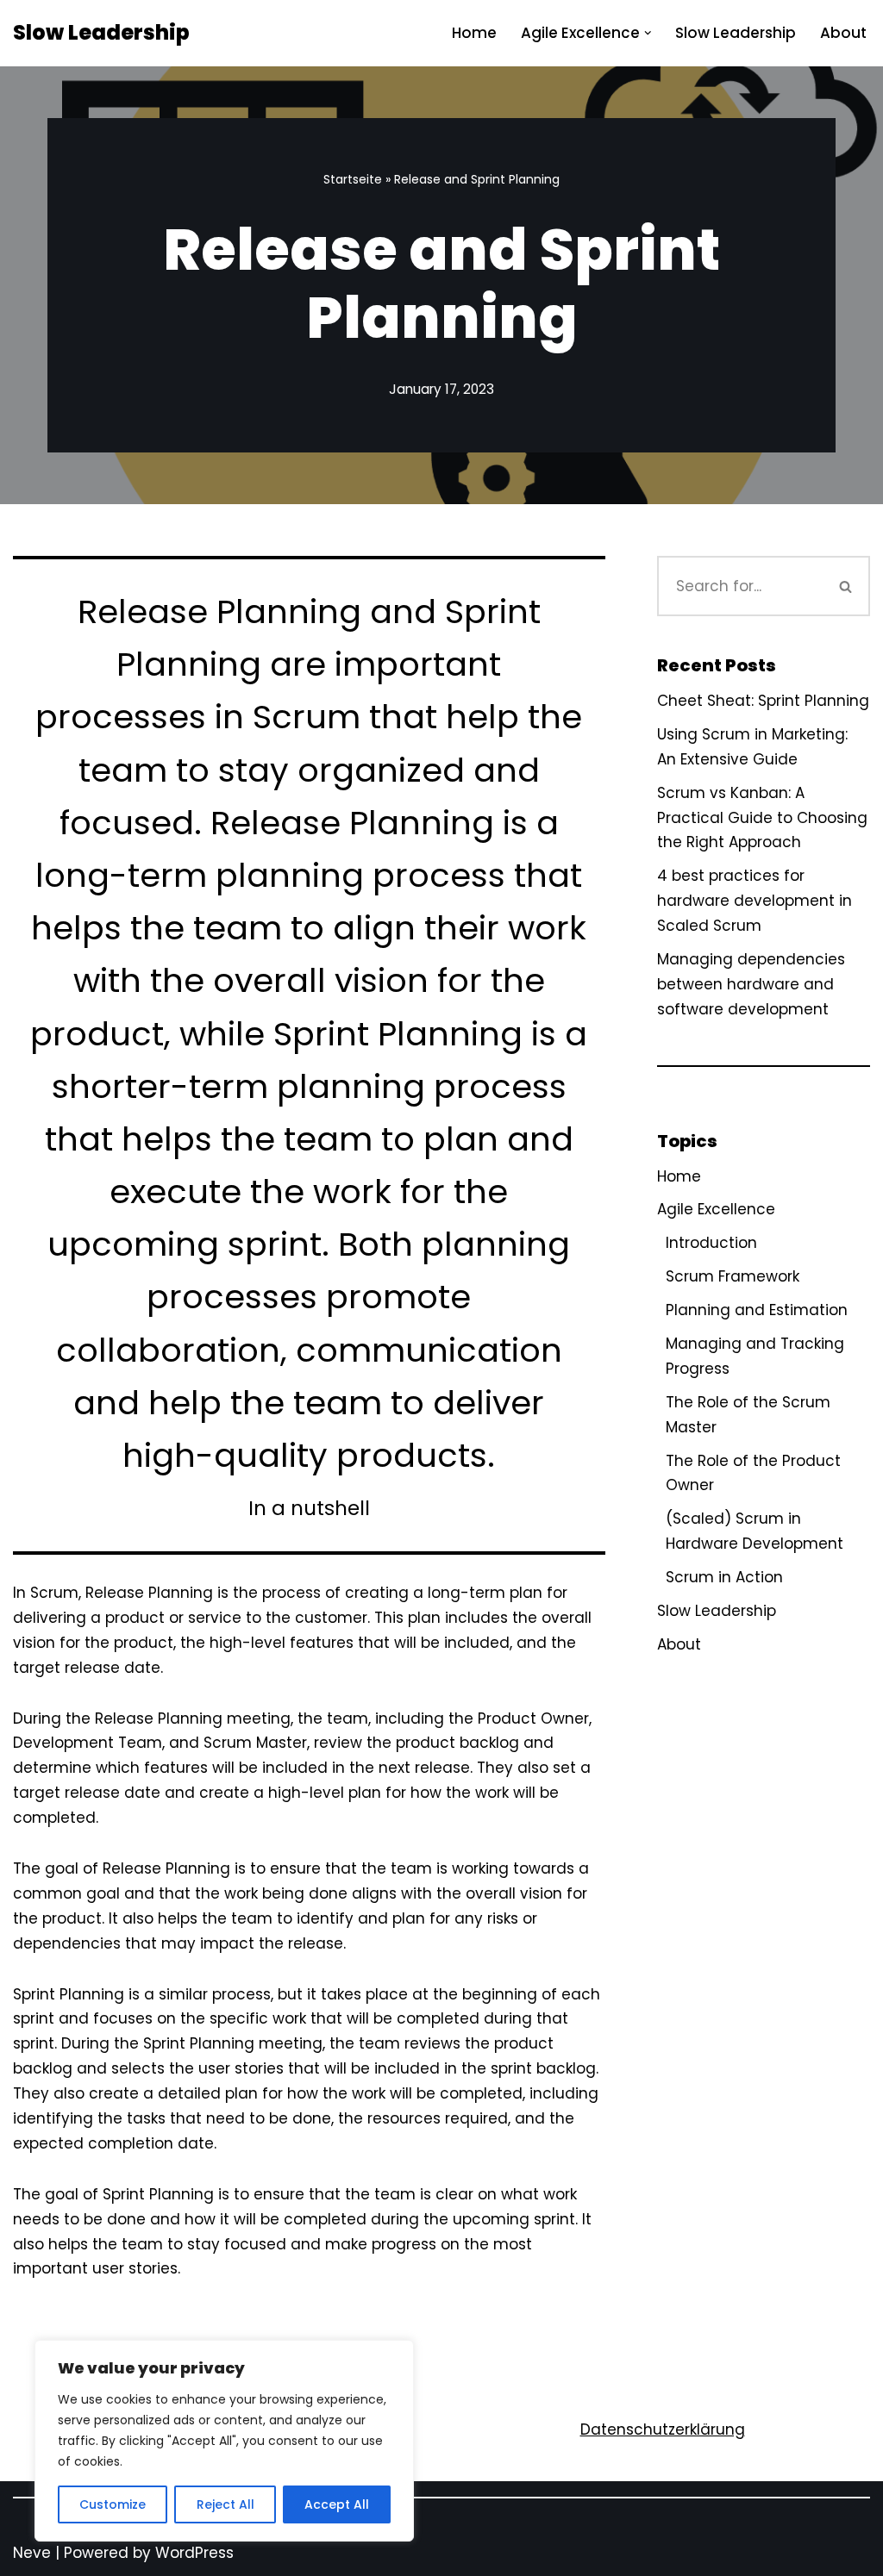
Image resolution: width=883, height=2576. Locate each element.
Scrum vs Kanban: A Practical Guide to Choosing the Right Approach (762, 818)
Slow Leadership (736, 33)
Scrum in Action (724, 1577)
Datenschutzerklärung (663, 2429)
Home (474, 33)
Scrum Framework (733, 1276)
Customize (113, 2504)
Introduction (711, 1243)
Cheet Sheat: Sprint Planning (763, 701)
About (843, 33)
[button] (648, 33)
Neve (32, 2553)
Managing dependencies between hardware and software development (751, 984)
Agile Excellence (716, 1209)
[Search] (846, 586)
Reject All (225, 2504)
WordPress (194, 2553)
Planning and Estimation (757, 1310)
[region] (224, 2441)
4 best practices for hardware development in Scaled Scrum (755, 901)
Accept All (337, 2504)
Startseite (353, 179)
